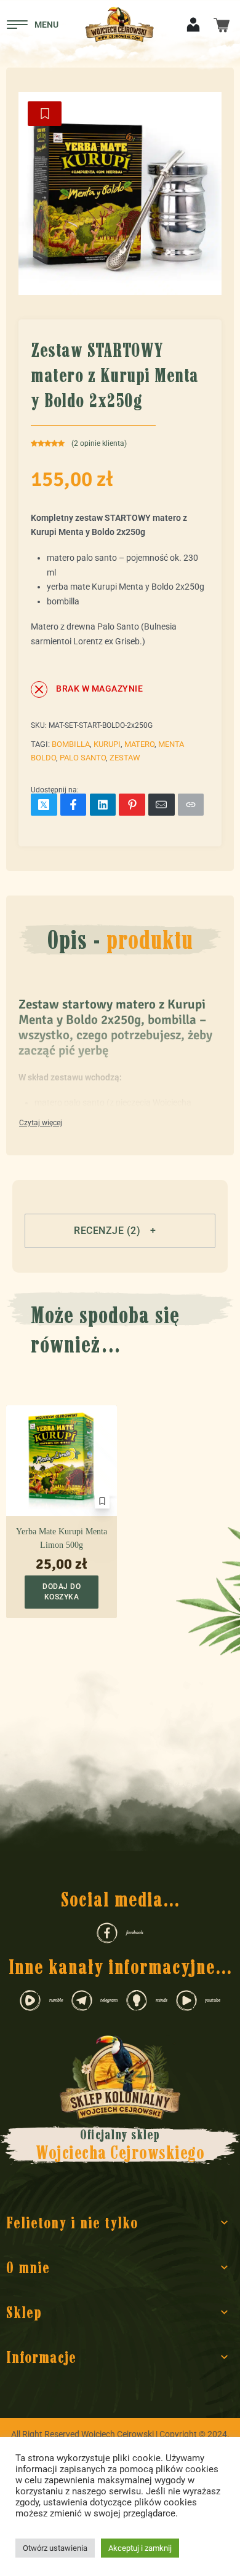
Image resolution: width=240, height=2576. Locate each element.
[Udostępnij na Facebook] (74, 805)
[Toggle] (41, 1123)
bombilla (71, 744)
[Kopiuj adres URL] (191, 805)
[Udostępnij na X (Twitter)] (44, 805)
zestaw (125, 758)
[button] (120, 1231)
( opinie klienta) (99, 443)
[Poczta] (162, 805)
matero (139, 744)
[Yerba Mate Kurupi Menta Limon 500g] (62, 1461)
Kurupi (107, 744)
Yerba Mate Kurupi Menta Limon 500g (62, 1538)
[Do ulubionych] (45, 114)
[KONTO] (193, 24)
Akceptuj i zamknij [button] (140, 2548)
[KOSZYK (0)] (222, 24)
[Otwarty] (33, 25)
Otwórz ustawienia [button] (55, 2548)
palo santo (83, 758)
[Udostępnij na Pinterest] (132, 805)
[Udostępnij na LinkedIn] (103, 805)
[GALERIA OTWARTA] (120, 193)
